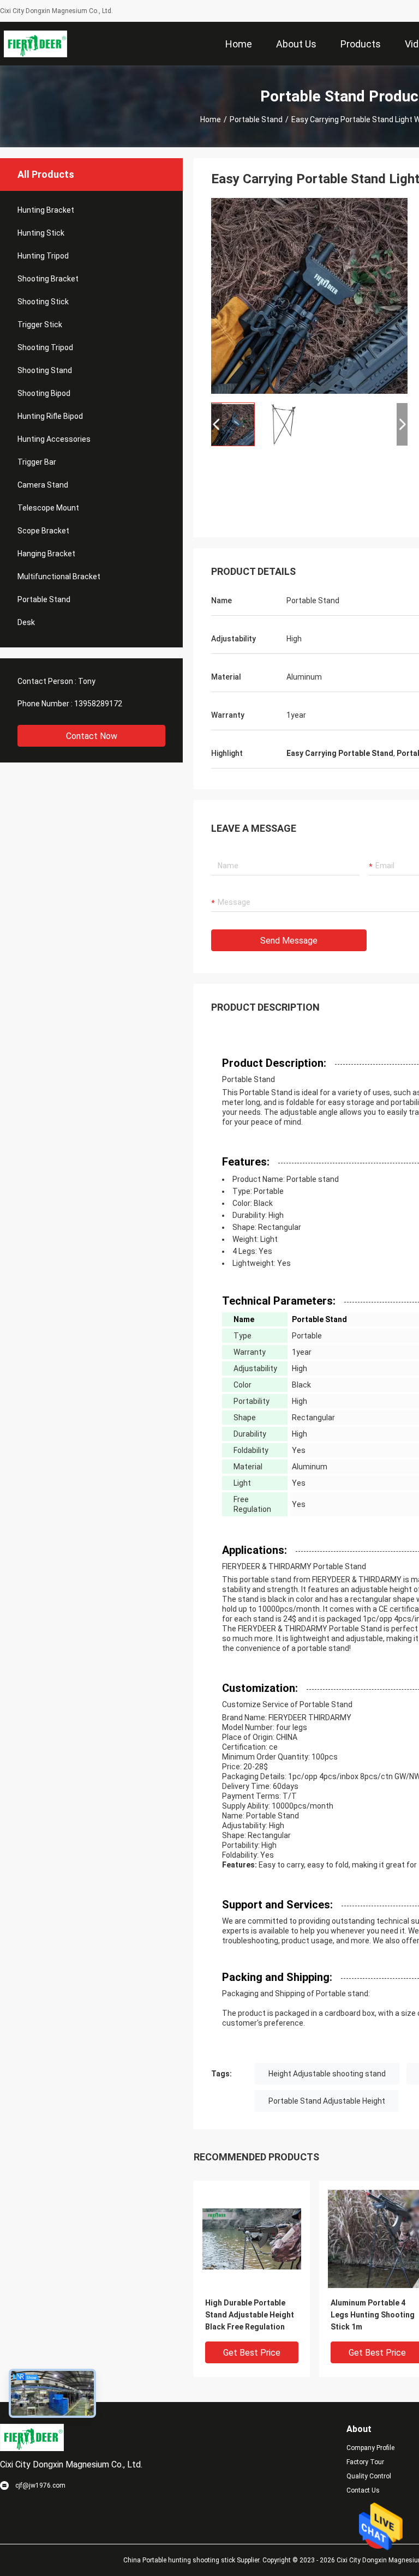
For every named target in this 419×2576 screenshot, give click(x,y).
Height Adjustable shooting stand (327, 2074)
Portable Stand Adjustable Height (327, 2101)
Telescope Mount (48, 508)
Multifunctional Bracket (59, 577)
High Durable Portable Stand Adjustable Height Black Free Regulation (250, 2315)
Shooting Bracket (48, 279)
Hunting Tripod (43, 256)
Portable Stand (256, 119)
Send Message (289, 941)
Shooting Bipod (44, 393)
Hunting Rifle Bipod (50, 416)
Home (211, 119)
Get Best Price (252, 2353)
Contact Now (92, 736)
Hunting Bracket (46, 210)
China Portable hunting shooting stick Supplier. (193, 2560)
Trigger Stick (40, 325)
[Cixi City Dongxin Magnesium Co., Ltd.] (36, 44)
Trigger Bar (37, 462)
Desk (26, 622)
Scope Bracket (43, 531)
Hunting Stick (41, 233)
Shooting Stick (43, 302)
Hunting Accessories (54, 439)
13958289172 (98, 704)
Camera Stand (43, 485)
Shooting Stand (45, 370)
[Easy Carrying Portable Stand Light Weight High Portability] (309, 296)
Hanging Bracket (46, 554)
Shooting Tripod (45, 347)
